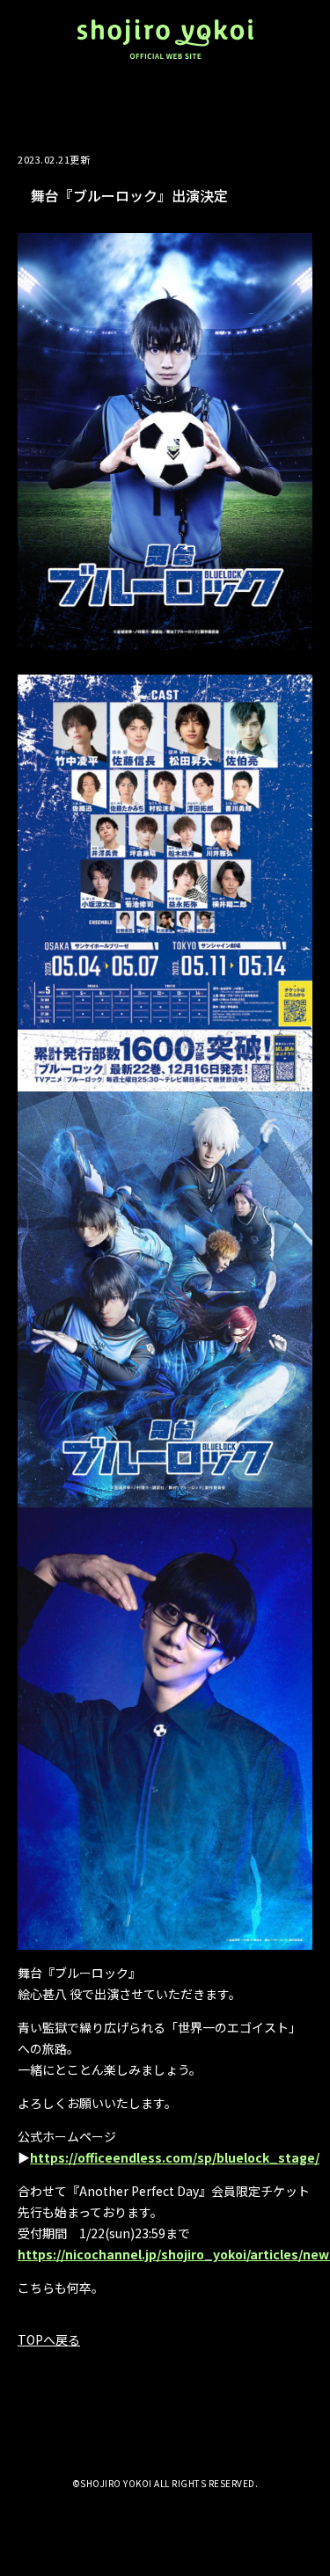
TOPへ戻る (49, 2339)
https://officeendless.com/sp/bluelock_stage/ (175, 2157)
